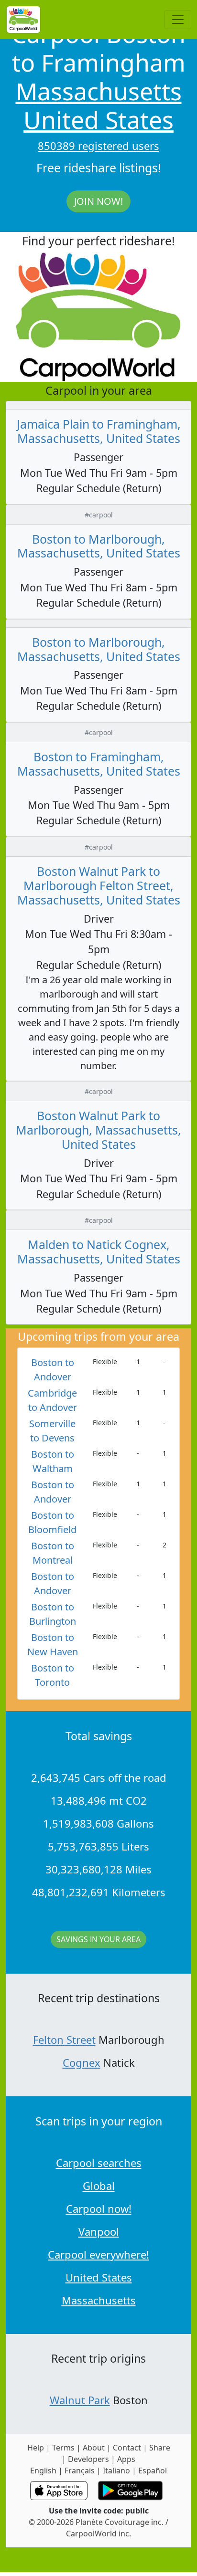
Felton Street (64, 2040)
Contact (127, 2448)
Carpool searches (99, 2163)
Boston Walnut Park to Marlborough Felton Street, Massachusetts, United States (99, 885)
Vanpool (99, 2231)
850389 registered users (98, 146)
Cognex (82, 2062)
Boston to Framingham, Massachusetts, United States (99, 764)
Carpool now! (99, 2208)
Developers (88, 2459)
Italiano (116, 2471)
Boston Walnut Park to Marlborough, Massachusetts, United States (98, 1130)
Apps (126, 2459)
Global (99, 2186)
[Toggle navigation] (178, 20)
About (94, 2448)
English (43, 2471)
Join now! (98, 201)
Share (160, 2448)
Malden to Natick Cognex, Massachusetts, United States (99, 1251)
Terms (63, 2448)
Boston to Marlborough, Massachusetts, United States (99, 546)
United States (98, 120)
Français (80, 2471)
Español (153, 2471)
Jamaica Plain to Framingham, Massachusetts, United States (99, 431)
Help (36, 2448)
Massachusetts (99, 91)
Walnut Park (80, 2400)
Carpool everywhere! (98, 2254)
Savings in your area (98, 1939)
